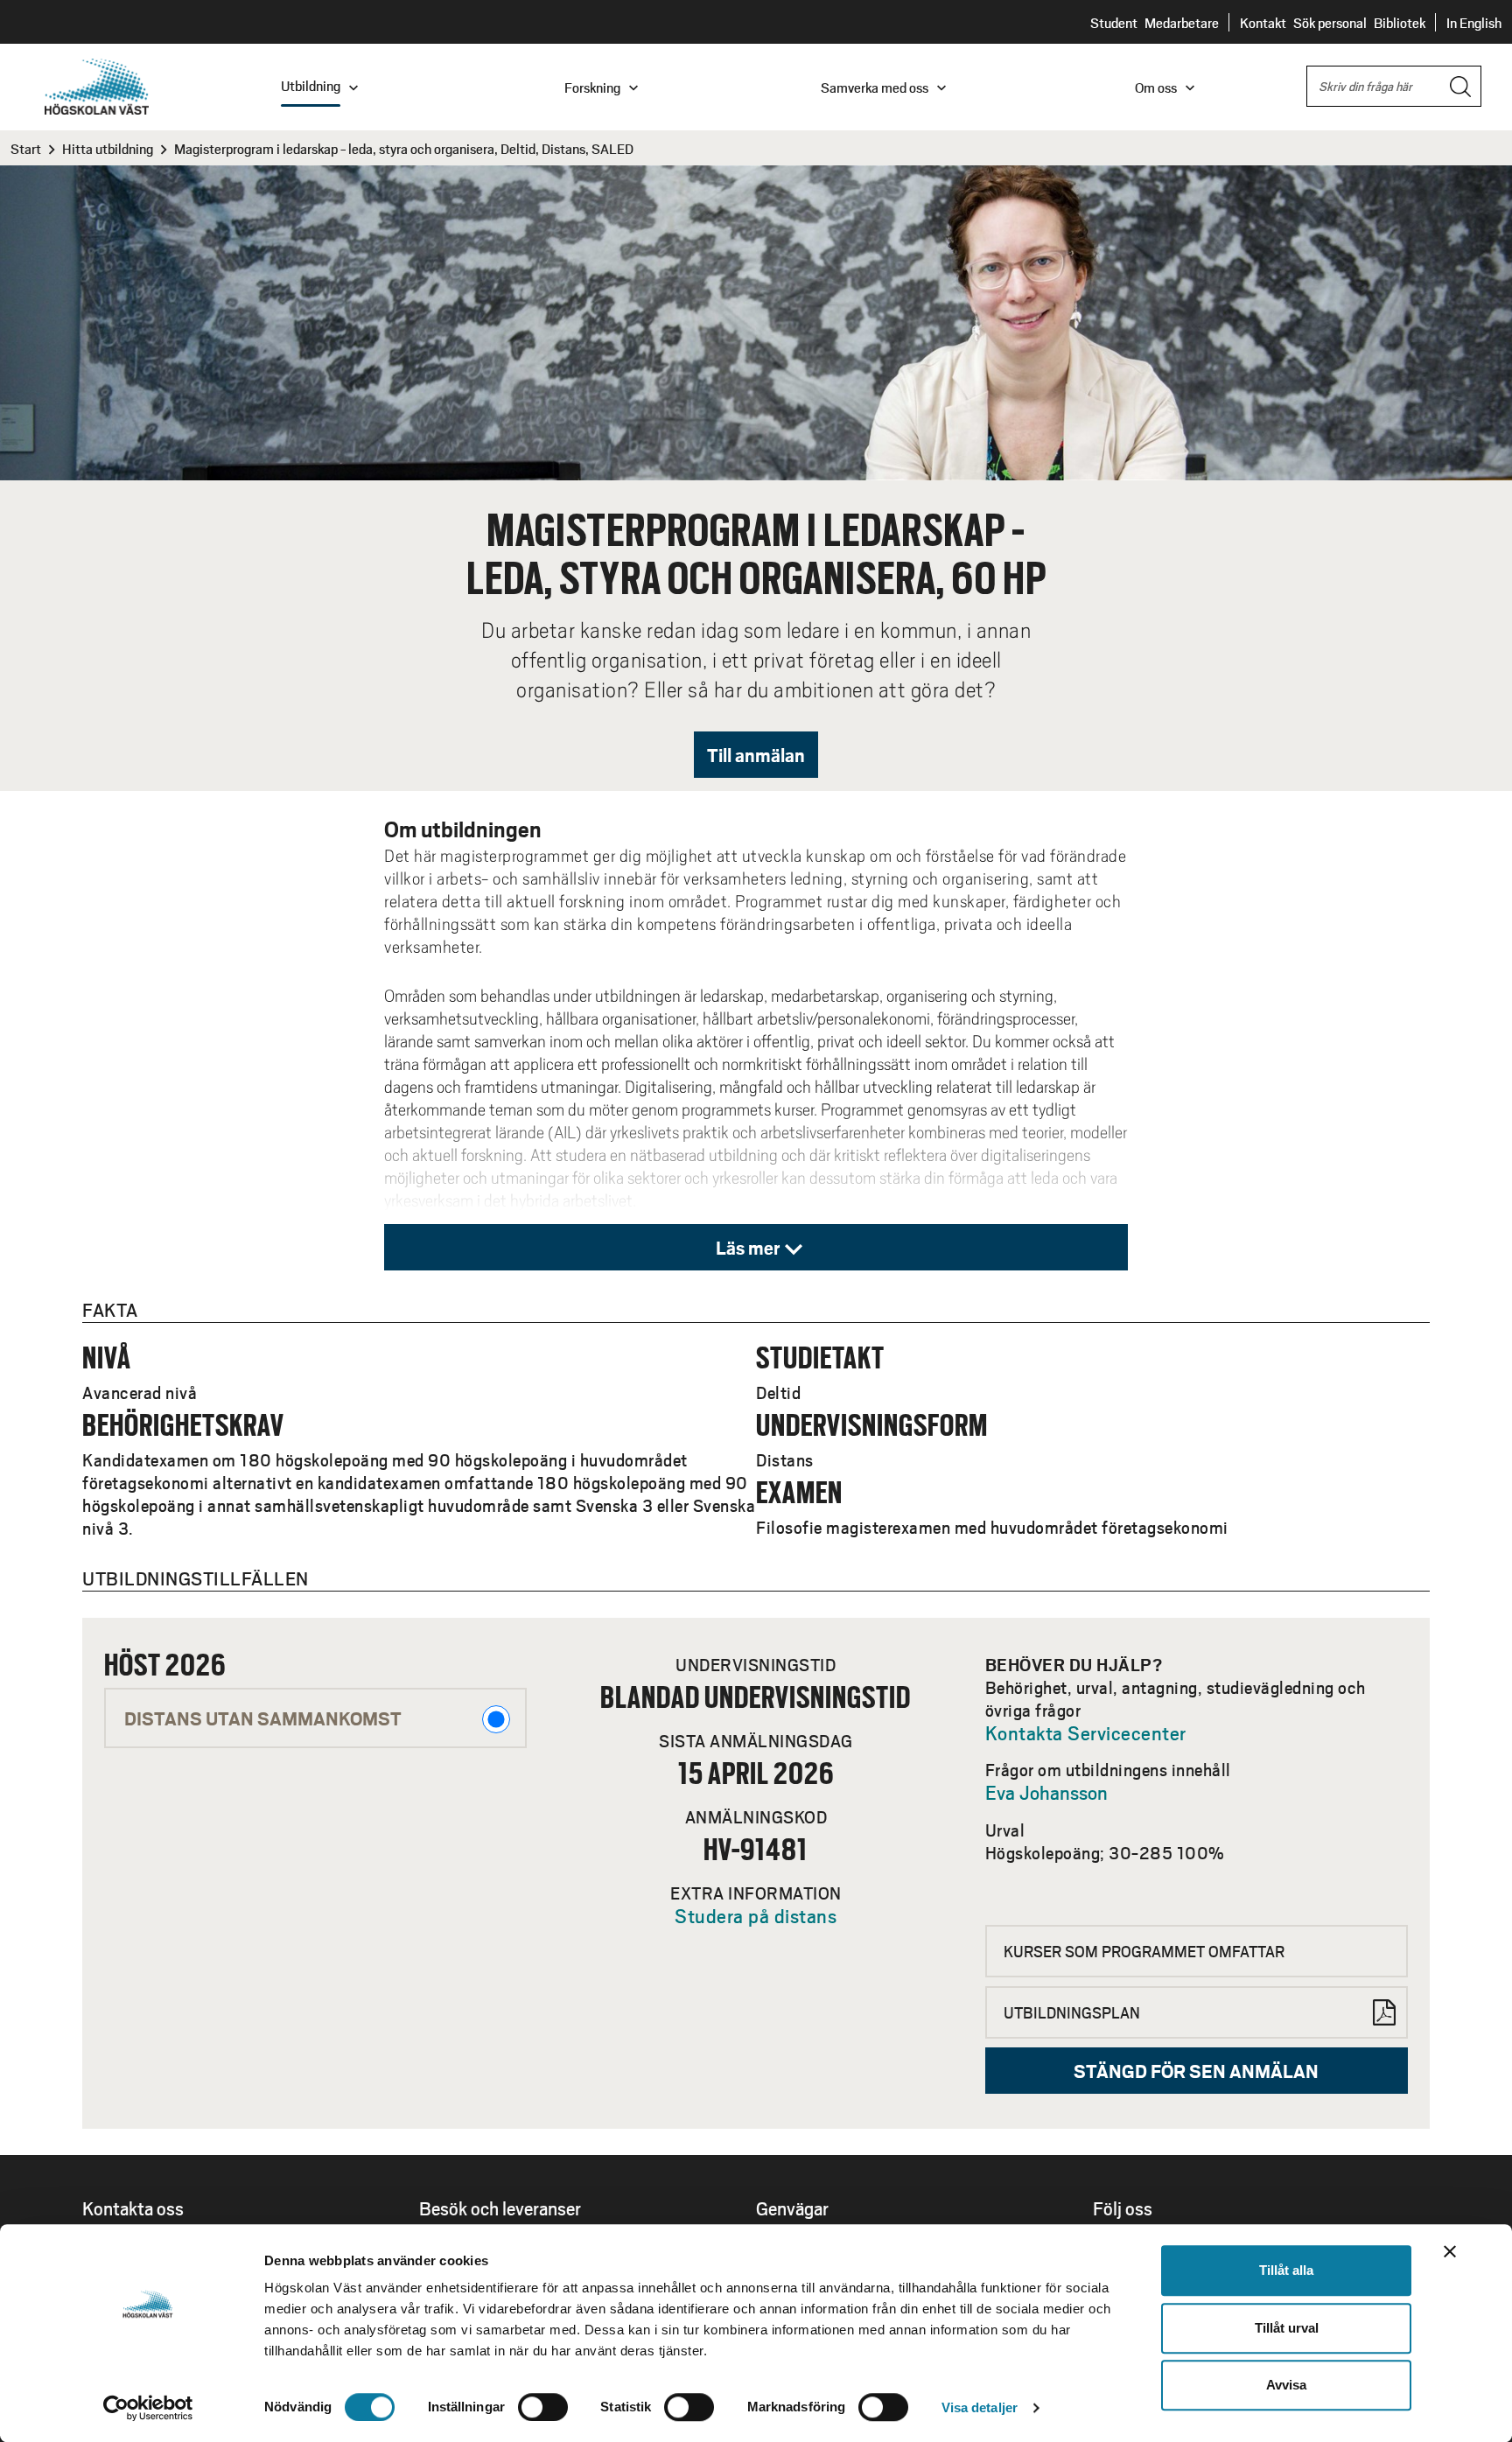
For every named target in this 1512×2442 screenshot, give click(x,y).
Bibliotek (1400, 22)
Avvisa (1286, 2385)
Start (26, 148)
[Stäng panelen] (1450, 2251)
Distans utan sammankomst (263, 1718)
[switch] (543, 2407)
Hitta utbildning (108, 148)
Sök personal (1330, 22)
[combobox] (1394, 86)
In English (1474, 22)
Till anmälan (756, 755)
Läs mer (748, 1247)
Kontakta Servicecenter (1086, 1732)
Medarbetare (1182, 22)
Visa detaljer (980, 2407)
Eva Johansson (1046, 1792)
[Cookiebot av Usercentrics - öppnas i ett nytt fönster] (148, 2408)
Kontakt (1263, 22)
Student (1114, 22)
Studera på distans (756, 1915)
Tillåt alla (1286, 2270)
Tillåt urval (1287, 2328)
